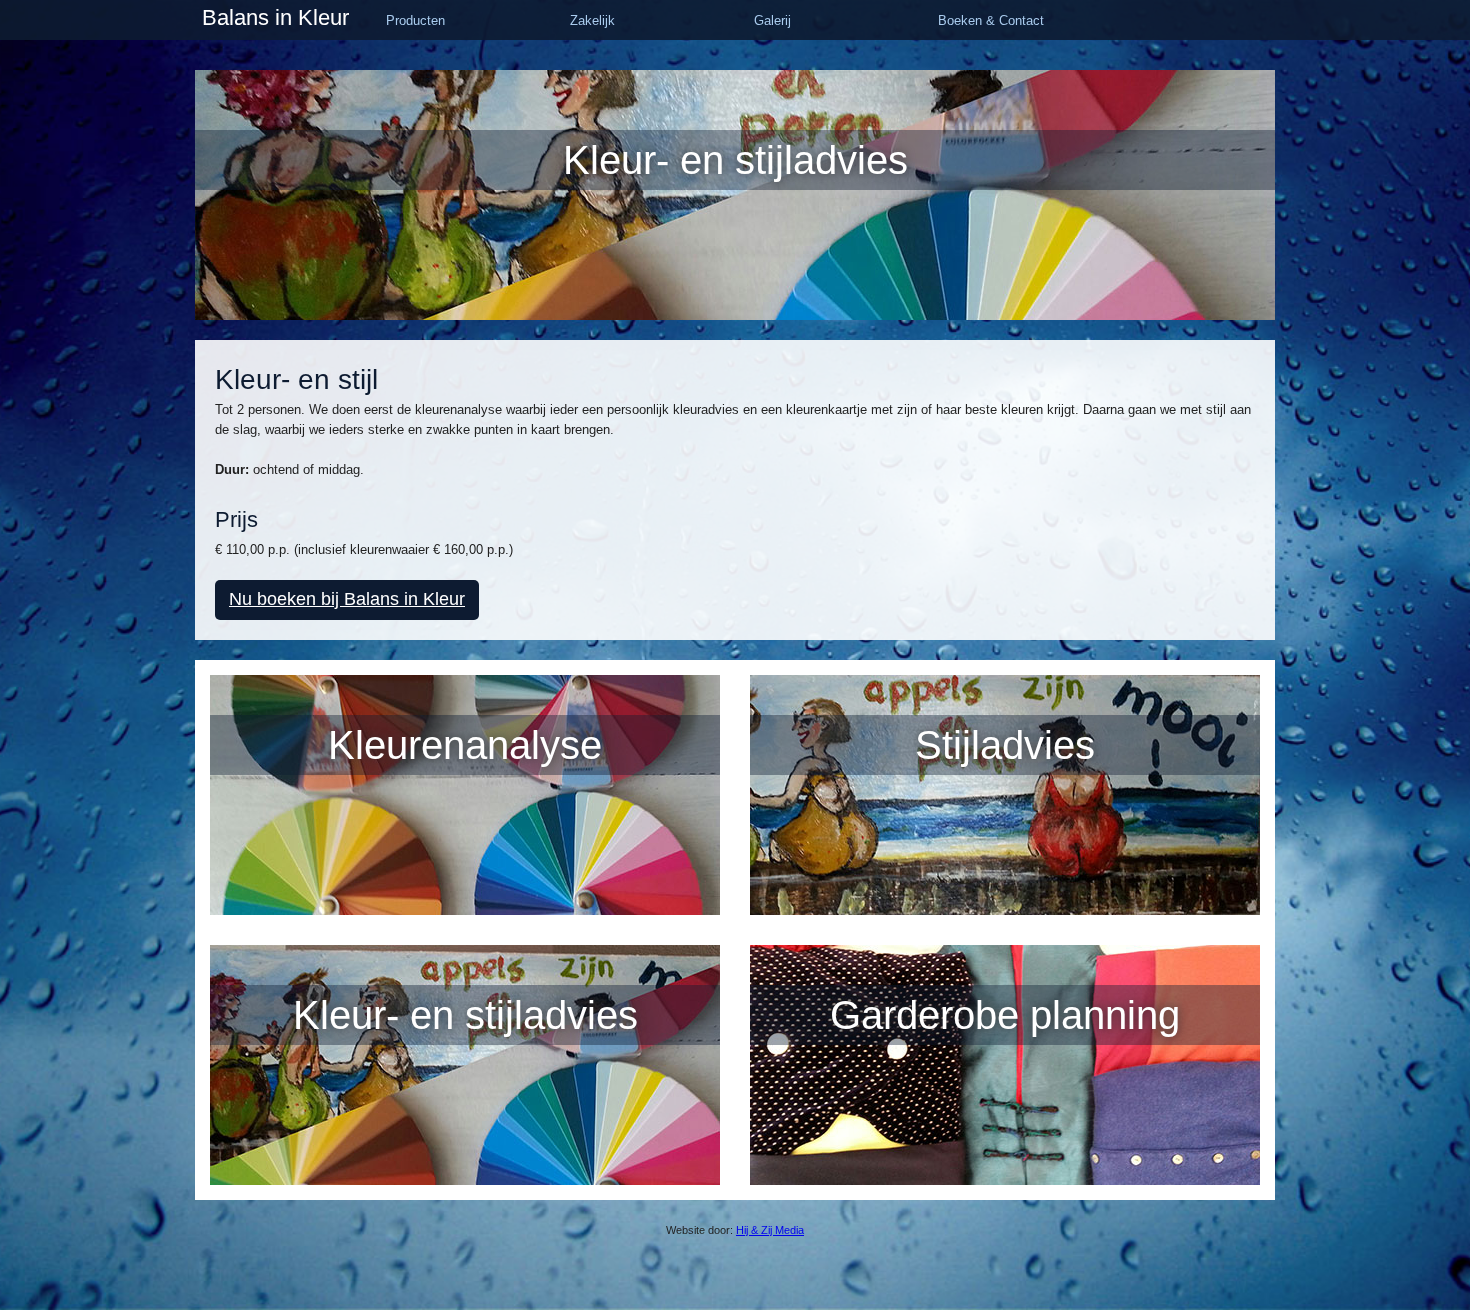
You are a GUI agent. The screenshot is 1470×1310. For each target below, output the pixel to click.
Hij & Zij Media (770, 1230)
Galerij (772, 20)
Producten (415, 20)
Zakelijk (592, 20)
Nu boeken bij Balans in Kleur (347, 599)
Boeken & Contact (991, 20)
